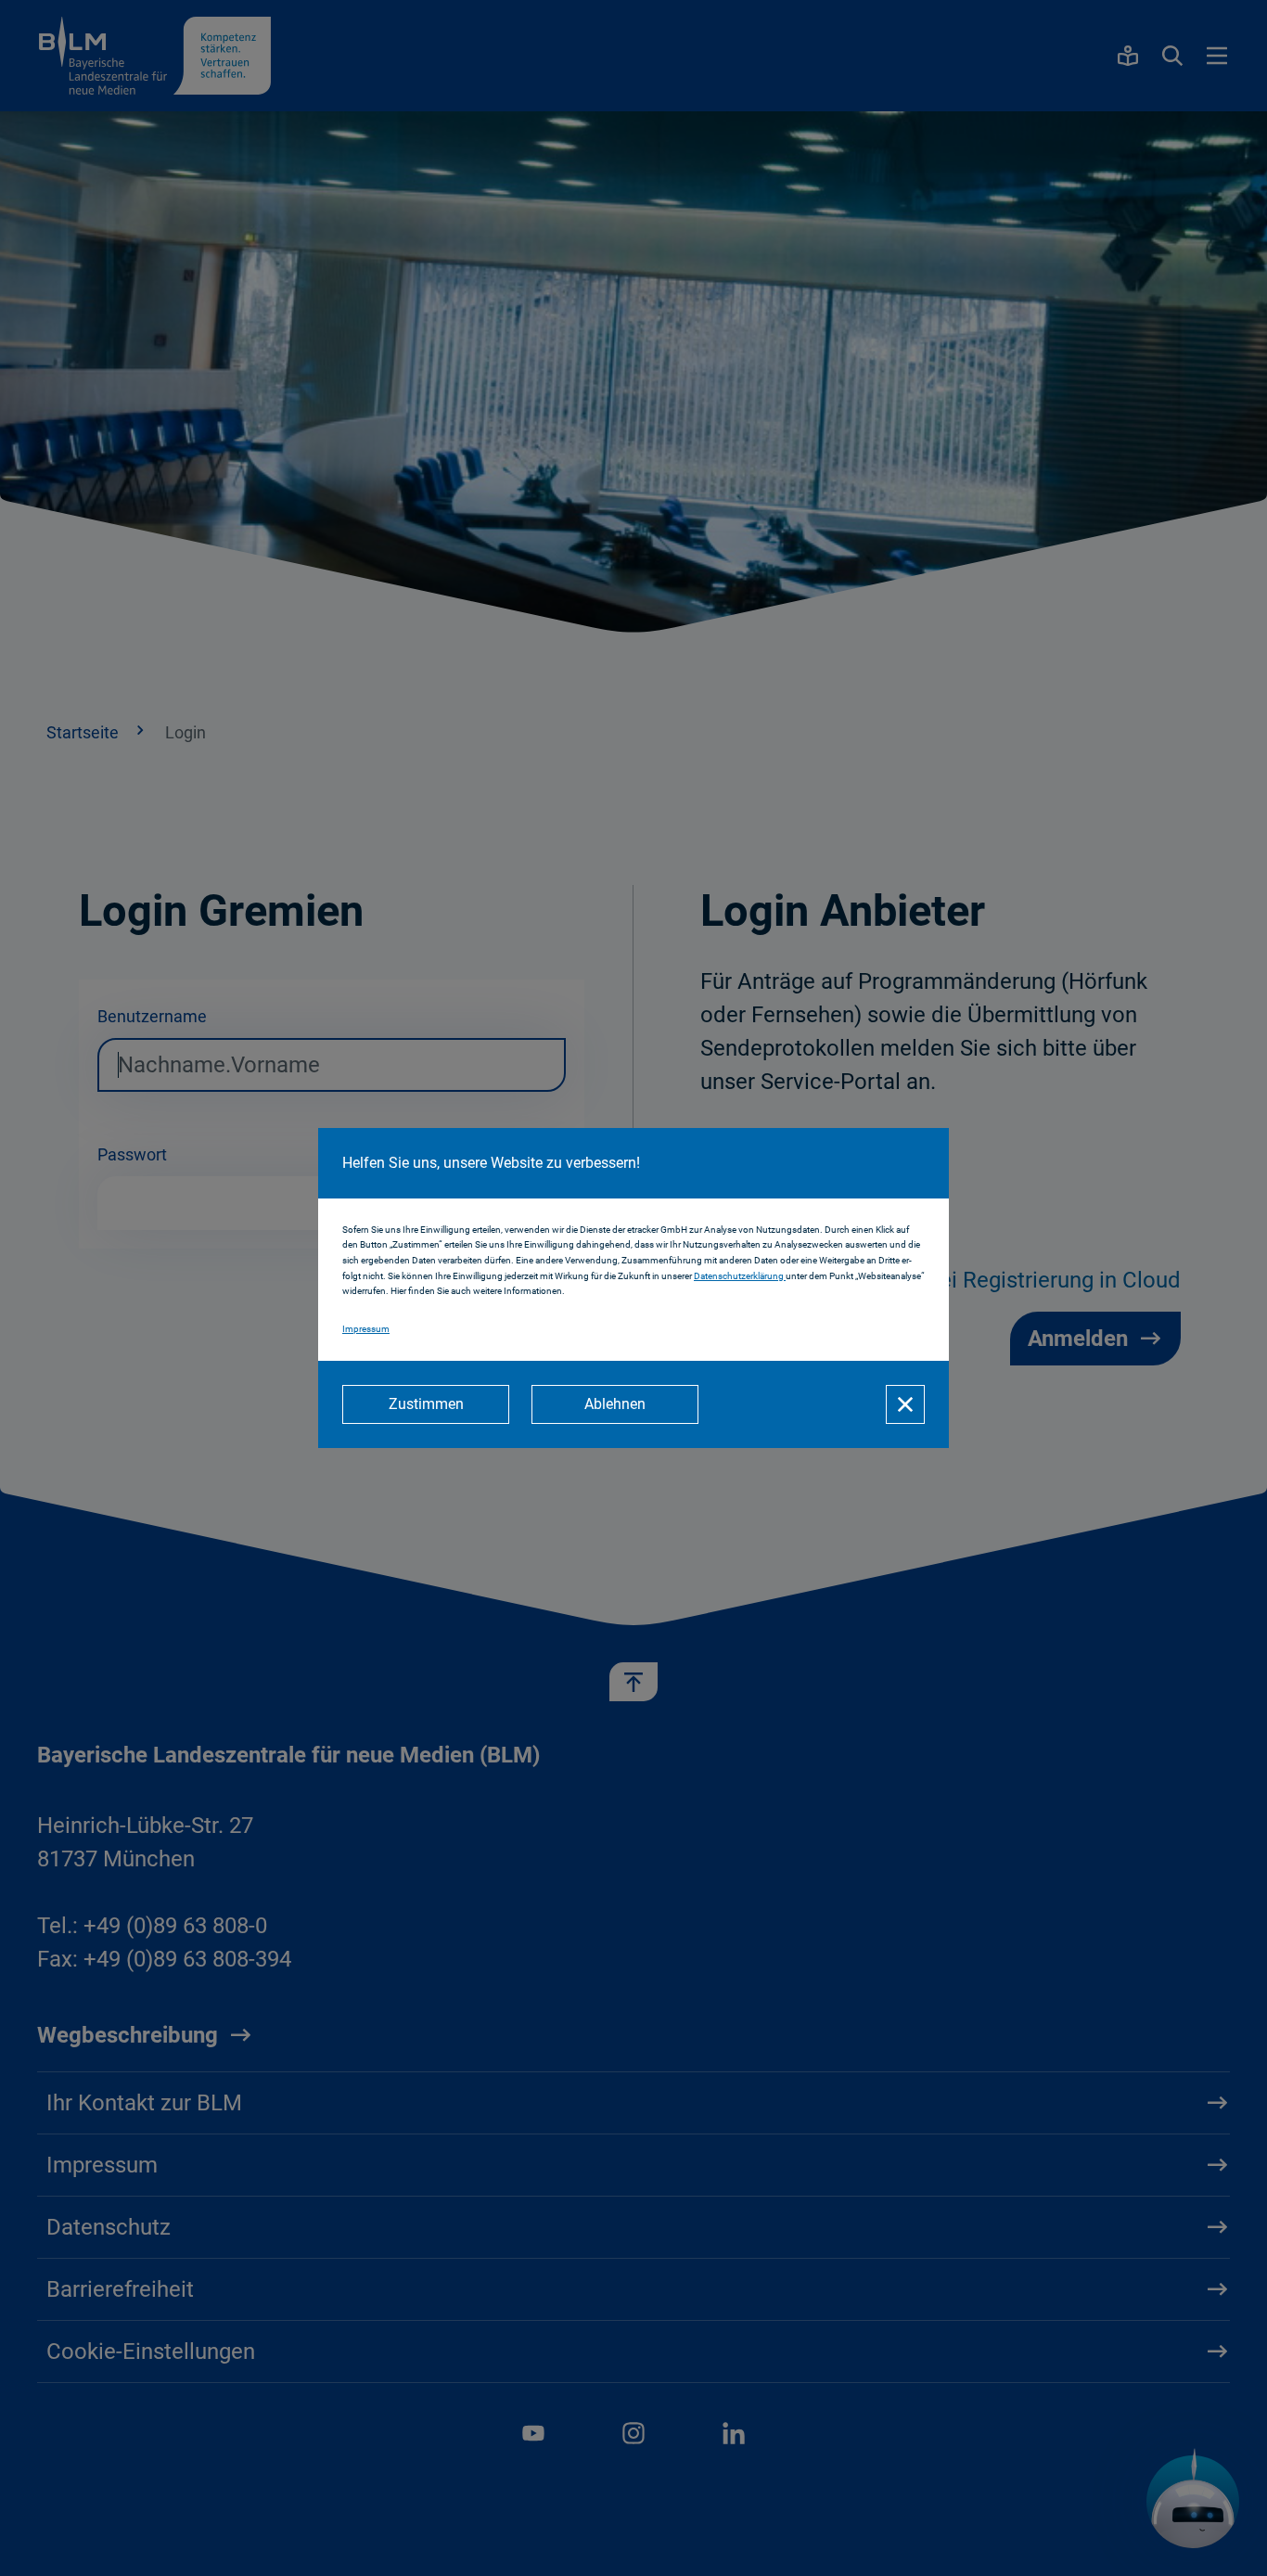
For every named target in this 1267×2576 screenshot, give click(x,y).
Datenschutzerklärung (740, 1276)
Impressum (366, 1329)
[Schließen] (905, 1404)
